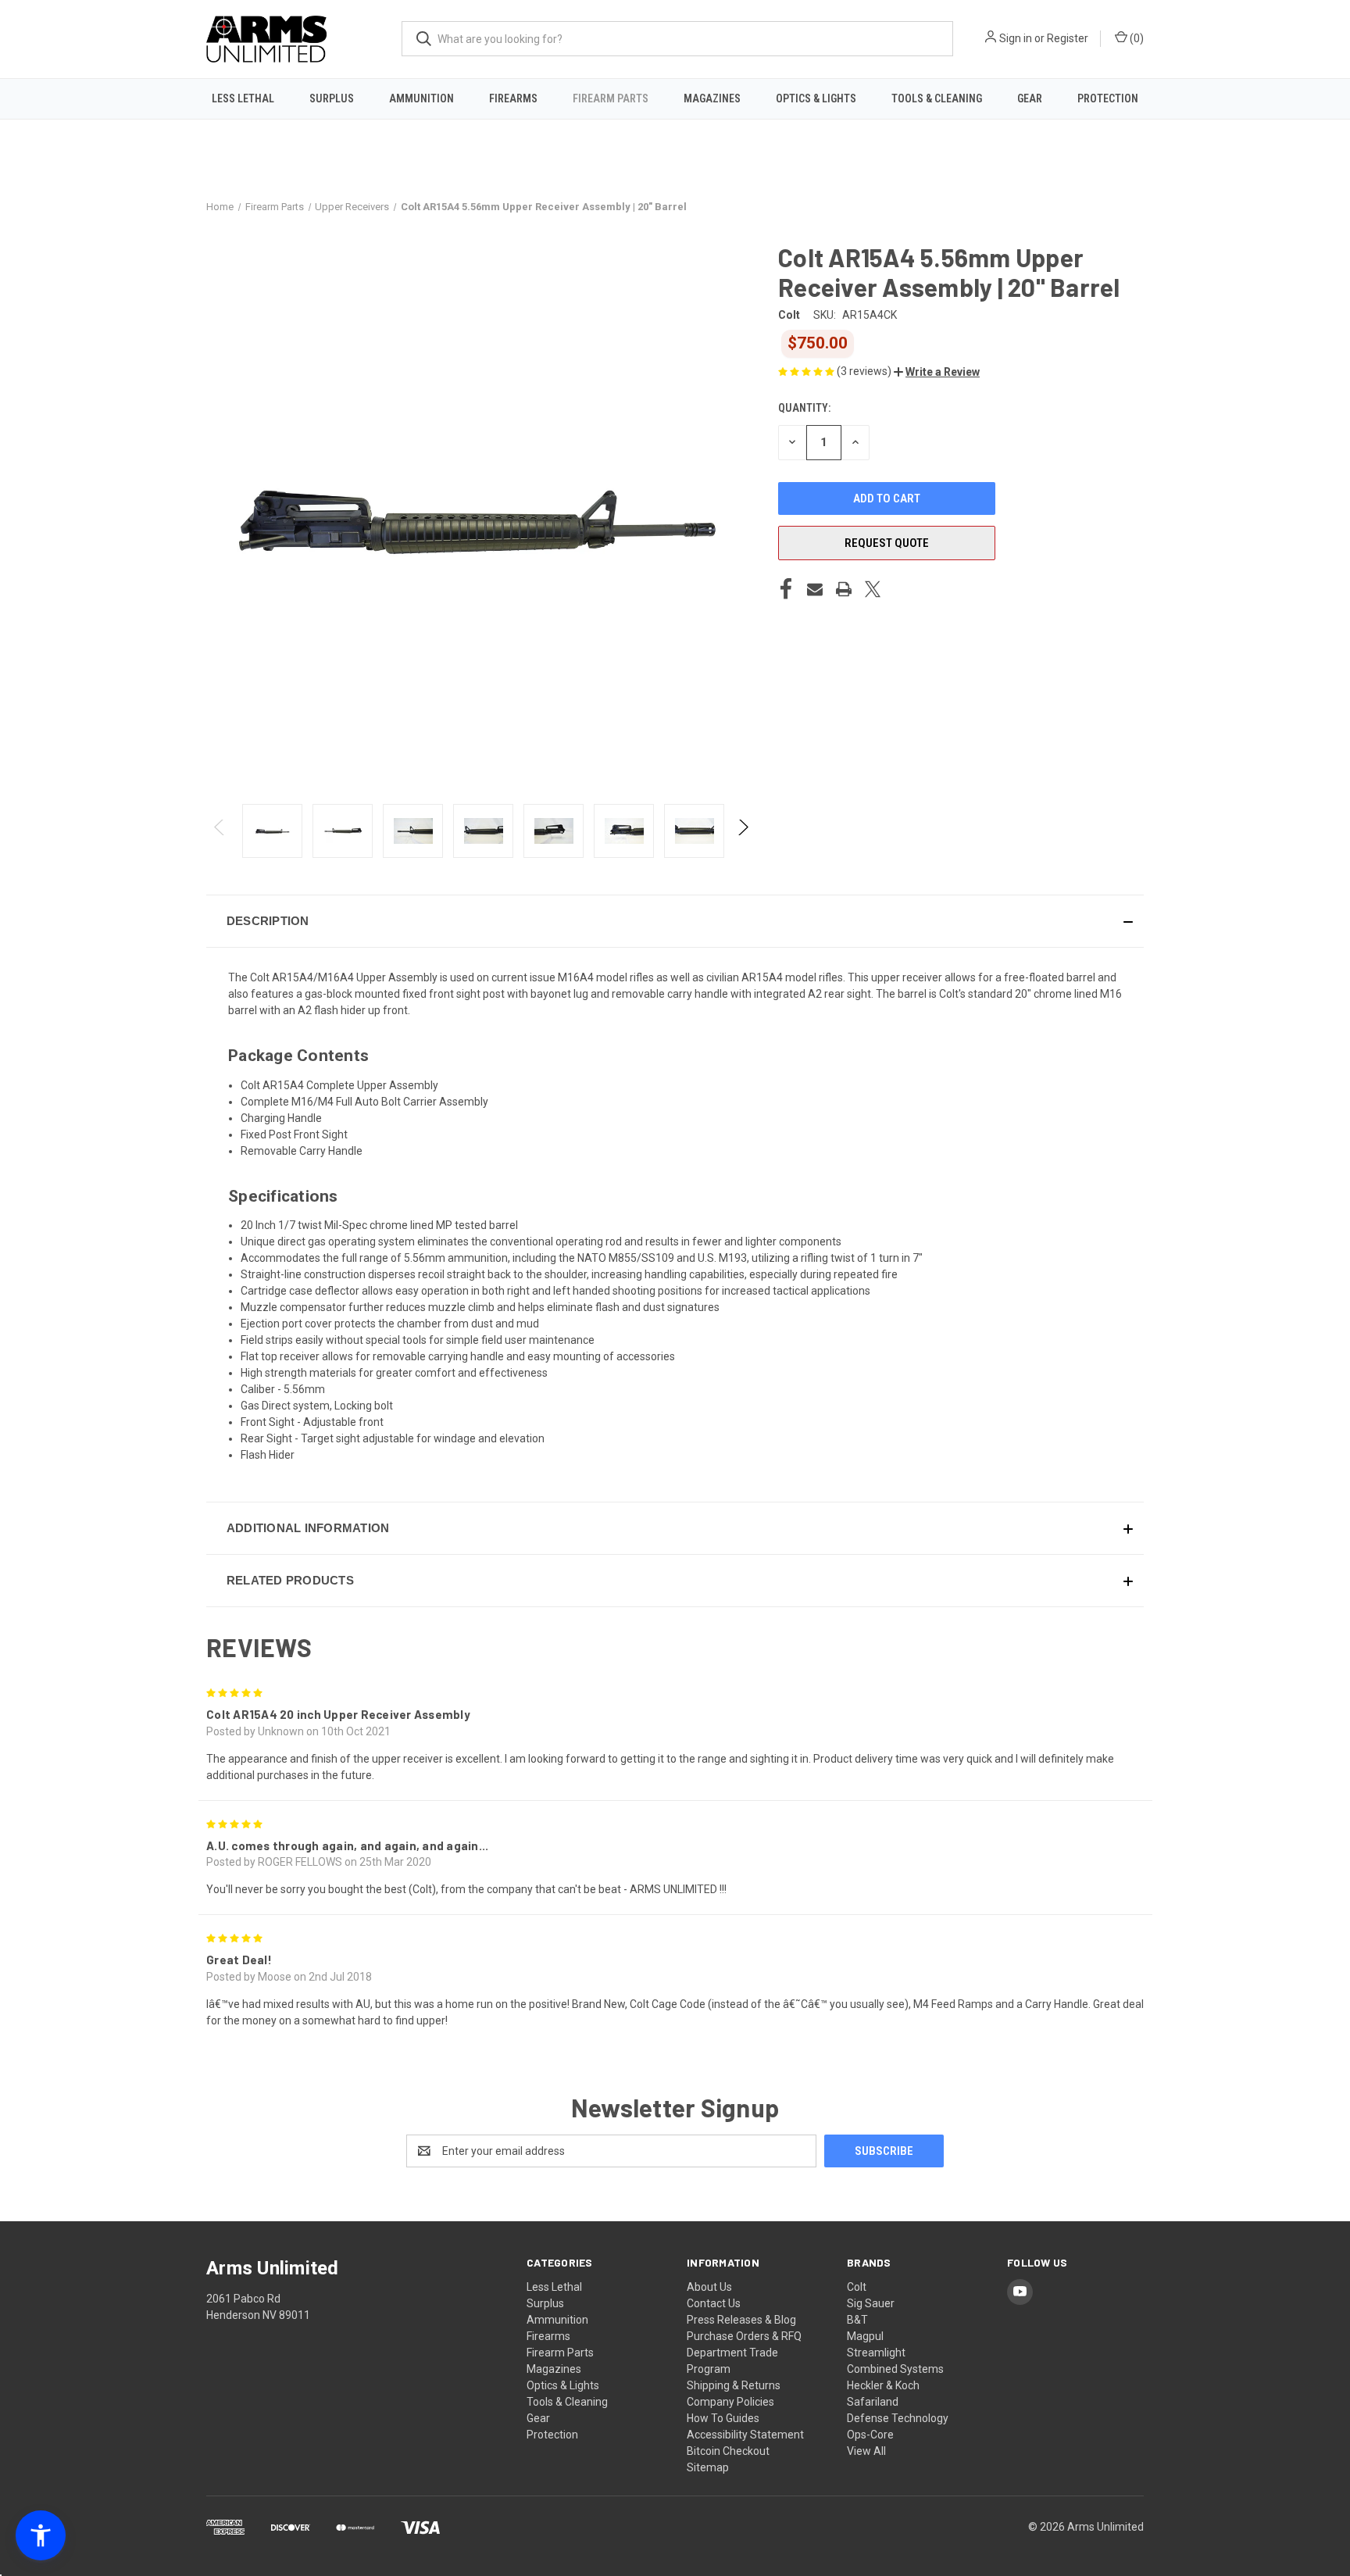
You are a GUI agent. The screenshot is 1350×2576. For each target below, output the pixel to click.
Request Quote (887, 543)
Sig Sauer (871, 2303)
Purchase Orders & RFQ (744, 2336)
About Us (709, 2287)
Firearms (513, 98)
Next (743, 831)
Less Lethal (243, 98)
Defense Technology (898, 2418)
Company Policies (730, 2402)
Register (1068, 38)
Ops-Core (870, 2435)
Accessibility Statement (745, 2435)
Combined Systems (895, 2369)
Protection (1108, 98)
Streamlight (876, 2353)
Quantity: (804, 408)
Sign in (1016, 38)
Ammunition (421, 98)
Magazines (712, 98)
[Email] (815, 589)
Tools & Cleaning (937, 98)
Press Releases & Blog (741, 2320)
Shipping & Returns (734, 2385)
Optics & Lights (816, 98)
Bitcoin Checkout (728, 2451)
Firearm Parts (611, 98)
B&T (857, 2320)
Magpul (865, 2336)
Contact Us (714, 2303)
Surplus (332, 98)
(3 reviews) (865, 371)
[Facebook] (786, 589)
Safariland (873, 2402)
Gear (1030, 98)
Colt (857, 2287)
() (1136, 38)
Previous (220, 831)
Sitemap (708, 2467)
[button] (937, 372)
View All (866, 2451)
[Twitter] (873, 589)
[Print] (844, 589)
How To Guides (723, 2418)
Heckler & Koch (883, 2385)
